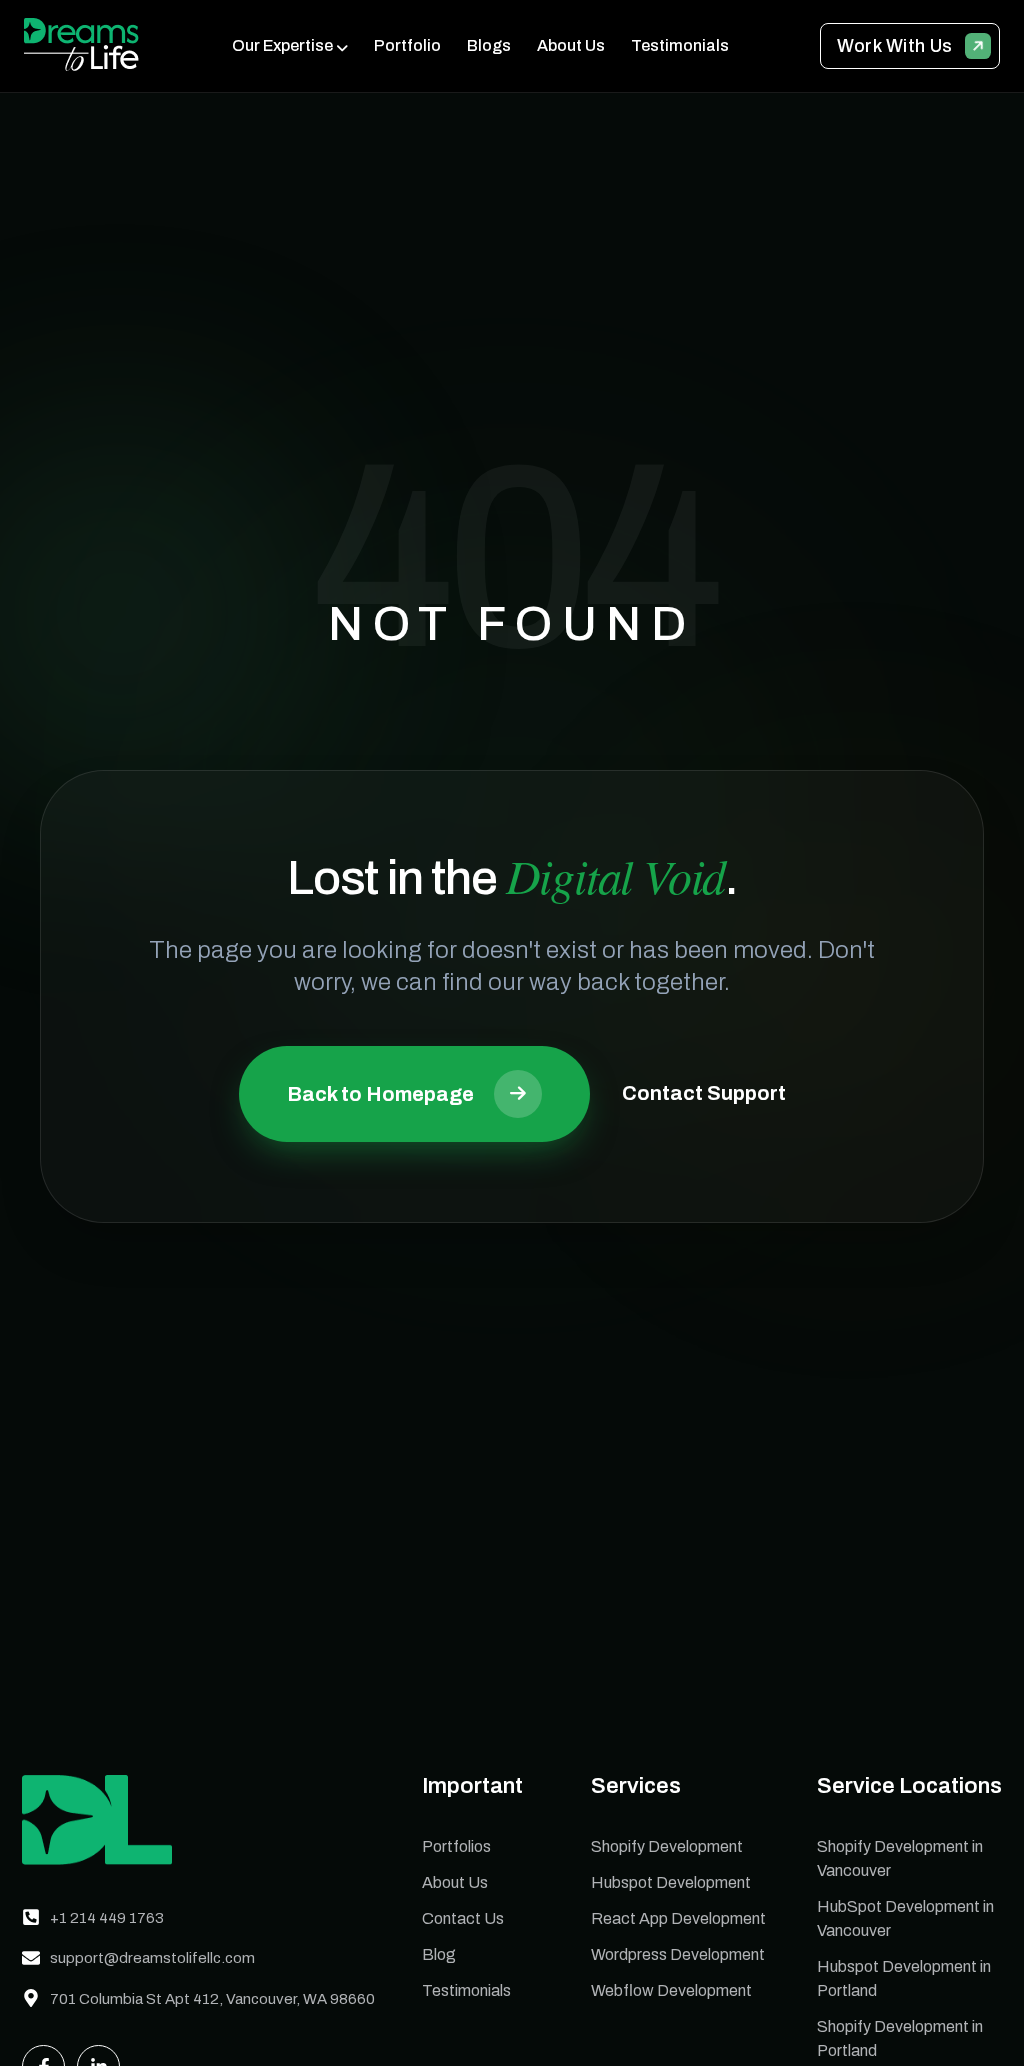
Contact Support (704, 1093)
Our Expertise (282, 45)
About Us (571, 45)
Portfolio (407, 45)
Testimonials (680, 45)
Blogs (489, 45)
